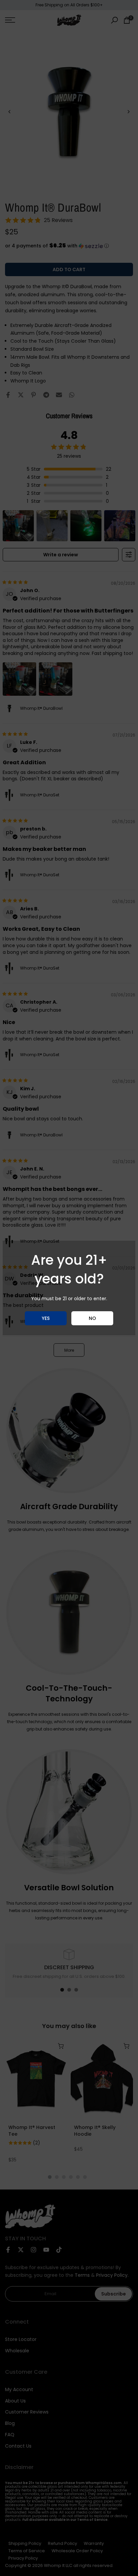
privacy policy (114, 1342)
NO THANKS (69, 1324)
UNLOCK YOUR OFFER (69, 1302)
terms (20, 1346)
